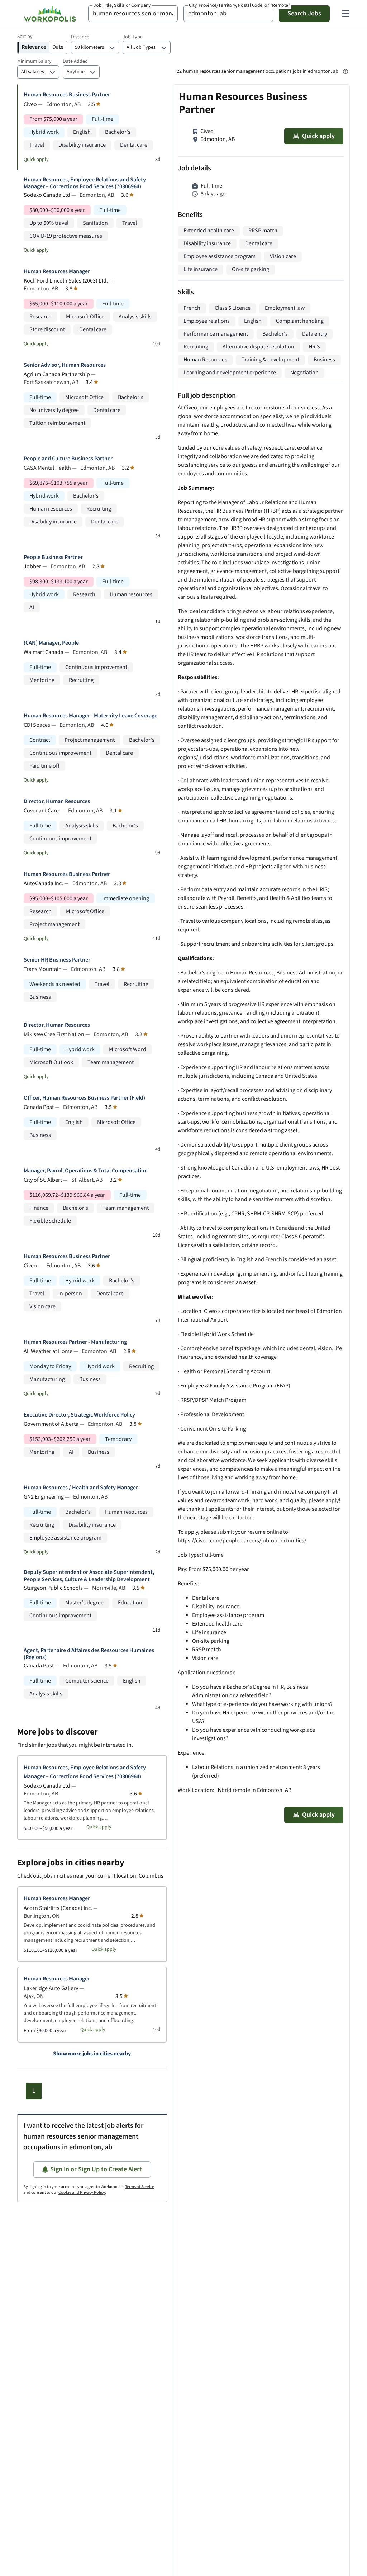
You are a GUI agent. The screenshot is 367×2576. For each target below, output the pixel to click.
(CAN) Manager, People (51, 643)
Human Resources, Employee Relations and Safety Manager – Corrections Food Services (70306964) (85, 183)
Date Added (75, 61)
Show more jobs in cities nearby (92, 2054)
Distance (80, 37)
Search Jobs (304, 13)
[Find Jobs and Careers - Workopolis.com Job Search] (50, 14)
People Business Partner (53, 557)
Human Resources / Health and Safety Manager (81, 1488)
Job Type (133, 37)
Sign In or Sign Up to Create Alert (96, 2169)
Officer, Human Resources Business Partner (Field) (84, 1098)
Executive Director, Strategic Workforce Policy (79, 1415)
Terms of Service (140, 2187)
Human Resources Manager (57, 272)
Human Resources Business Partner (67, 95)
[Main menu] (345, 14)
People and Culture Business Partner (68, 459)
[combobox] (133, 14)
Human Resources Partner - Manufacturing (75, 1342)
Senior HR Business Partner (57, 960)
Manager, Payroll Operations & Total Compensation (86, 1171)
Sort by (25, 37)
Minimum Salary (34, 61)
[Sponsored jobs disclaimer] (345, 71)
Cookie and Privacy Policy (82, 2193)
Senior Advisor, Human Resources (65, 365)
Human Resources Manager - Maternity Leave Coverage (90, 716)
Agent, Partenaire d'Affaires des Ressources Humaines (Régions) (89, 1654)
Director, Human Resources (57, 801)
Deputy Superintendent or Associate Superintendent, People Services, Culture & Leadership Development (89, 1576)
